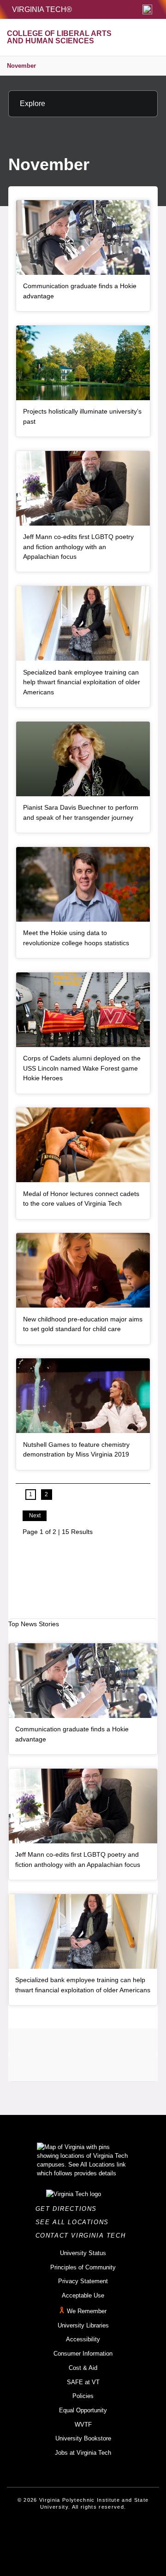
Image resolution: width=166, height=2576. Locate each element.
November (21, 66)
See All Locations (75, 2222)
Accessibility (83, 2339)
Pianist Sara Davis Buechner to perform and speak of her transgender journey (81, 812)
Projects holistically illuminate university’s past (82, 416)
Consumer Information (83, 2354)
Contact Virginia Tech (83, 2235)
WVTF (83, 2425)
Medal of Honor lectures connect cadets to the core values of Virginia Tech (81, 1199)
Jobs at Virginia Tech (83, 2453)
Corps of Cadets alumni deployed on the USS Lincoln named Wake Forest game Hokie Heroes (82, 1068)
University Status (83, 2253)
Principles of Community (83, 2267)
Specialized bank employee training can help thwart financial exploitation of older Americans (82, 682)
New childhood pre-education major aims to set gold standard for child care (83, 1324)
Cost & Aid (83, 2368)
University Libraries (83, 2325)
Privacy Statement (83, 2281)
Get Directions (69, 2209)
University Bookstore (83, 2438)
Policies (83, 2396)
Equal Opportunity (83, 2410)
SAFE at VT (83, 2382)
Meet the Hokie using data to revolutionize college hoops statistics (76, 938)
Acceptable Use (83, 2295)
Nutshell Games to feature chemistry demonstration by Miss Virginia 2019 (76, 1450)
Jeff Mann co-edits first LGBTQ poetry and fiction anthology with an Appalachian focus (78, 547)
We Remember (87, 2311)
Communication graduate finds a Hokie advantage (80, 291)
